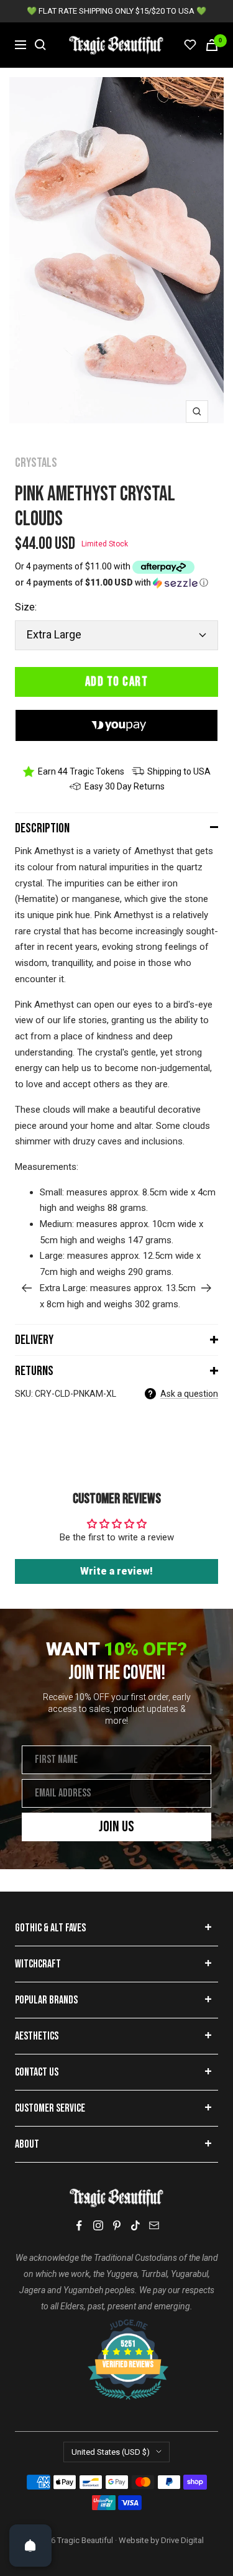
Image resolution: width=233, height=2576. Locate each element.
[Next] (207, 1288)
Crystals (36, 463)
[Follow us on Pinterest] (117, 2225)
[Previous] (26, 1288)
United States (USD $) (111, 2452)
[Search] (40, 45)
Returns (34, 1371)
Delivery (34, 1340)
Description (42, 828)
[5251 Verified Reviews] (117, 2325)
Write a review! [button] (116, 1571)
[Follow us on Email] (154, 2225)
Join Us (116, 1827)
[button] (116, 583)
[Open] (30, 2546)
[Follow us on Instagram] (98, 2225)
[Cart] (212, 45)
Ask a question (189, 1394)
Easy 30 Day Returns (125, 786)
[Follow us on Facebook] (80, 2226)
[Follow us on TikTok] (135, 2225)
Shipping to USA (179, 771)
